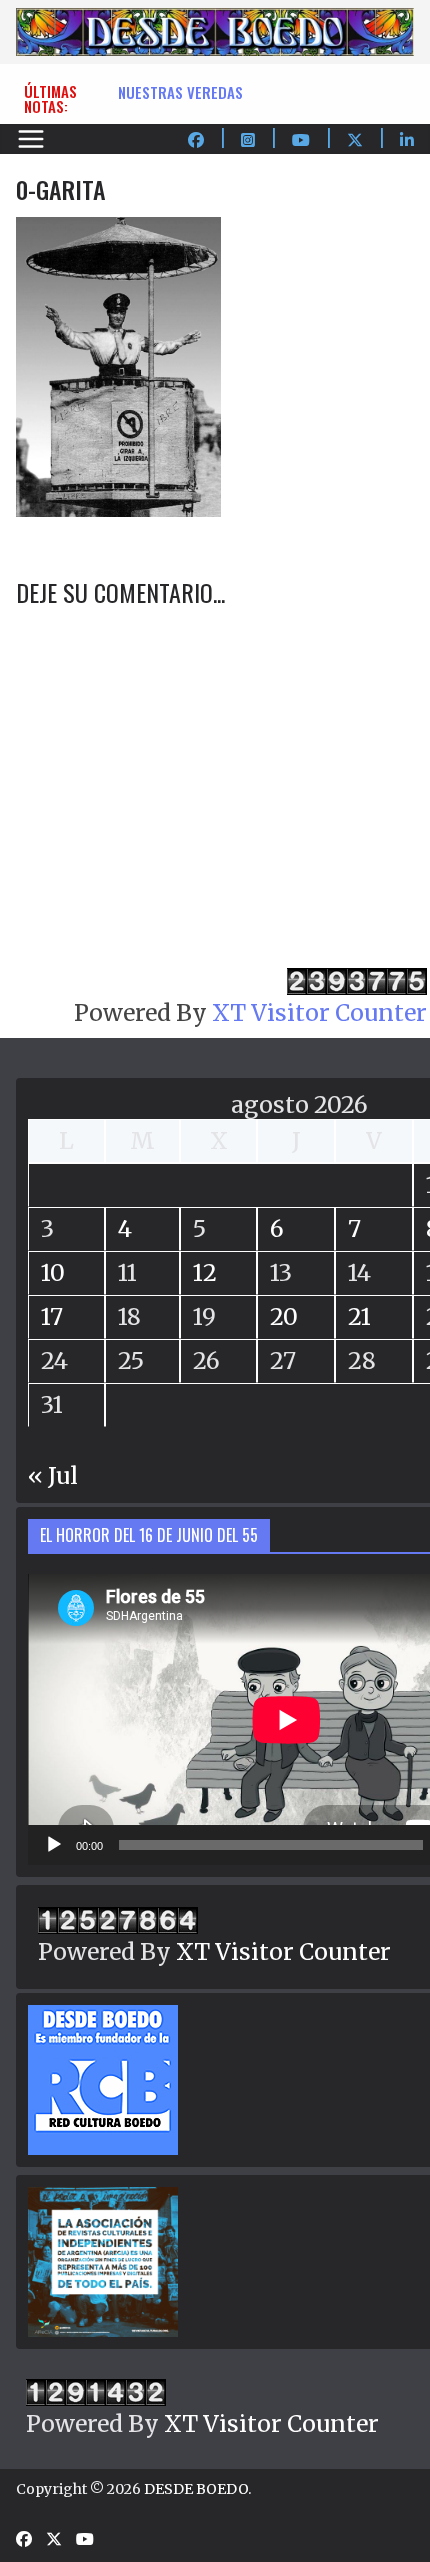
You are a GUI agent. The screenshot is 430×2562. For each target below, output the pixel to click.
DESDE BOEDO (196, 2489)
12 (205, 1272)
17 (52, 1316)
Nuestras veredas (180, 92)
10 (53, 1272)
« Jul (53, 1475)
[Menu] (31, 139)
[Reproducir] (54, 1845)
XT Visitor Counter (319, 1012)
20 (284, 1316)
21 (359, 1316)
